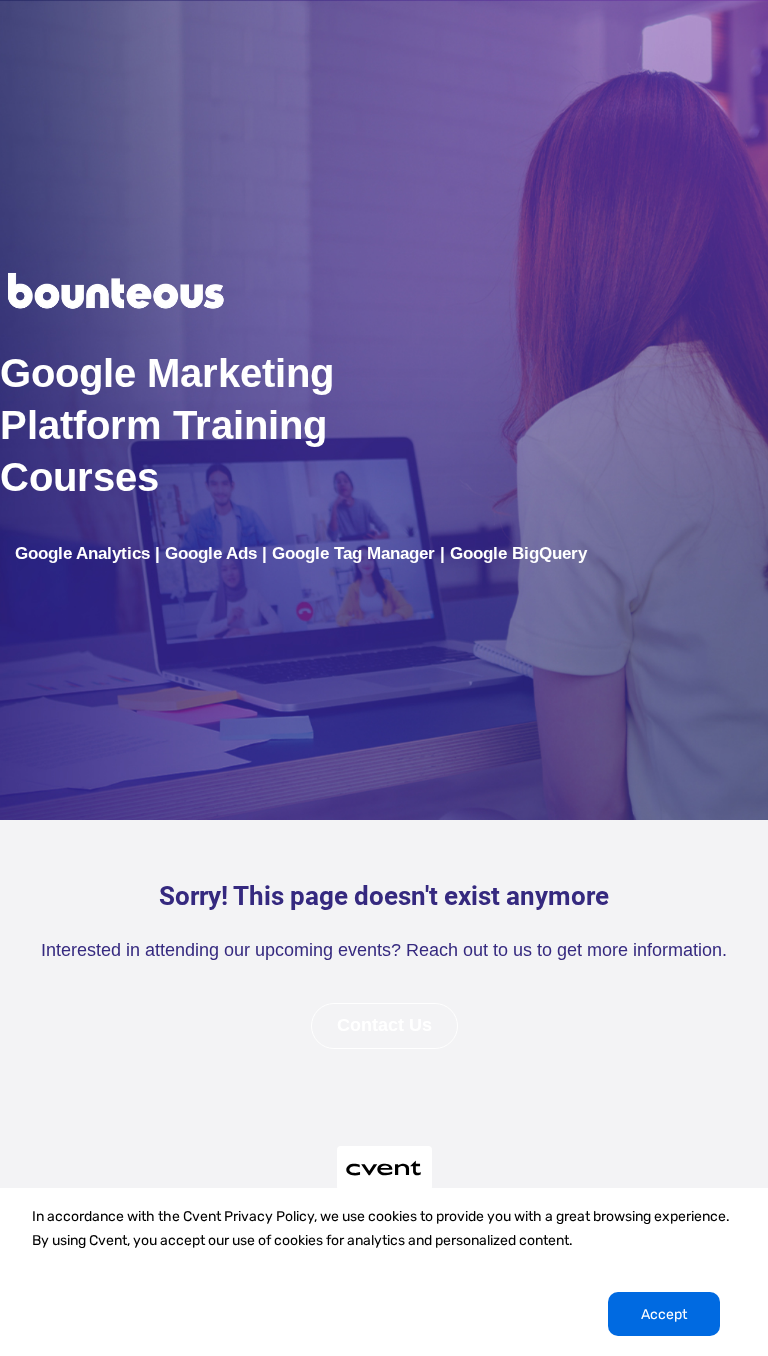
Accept (664, 1314)
